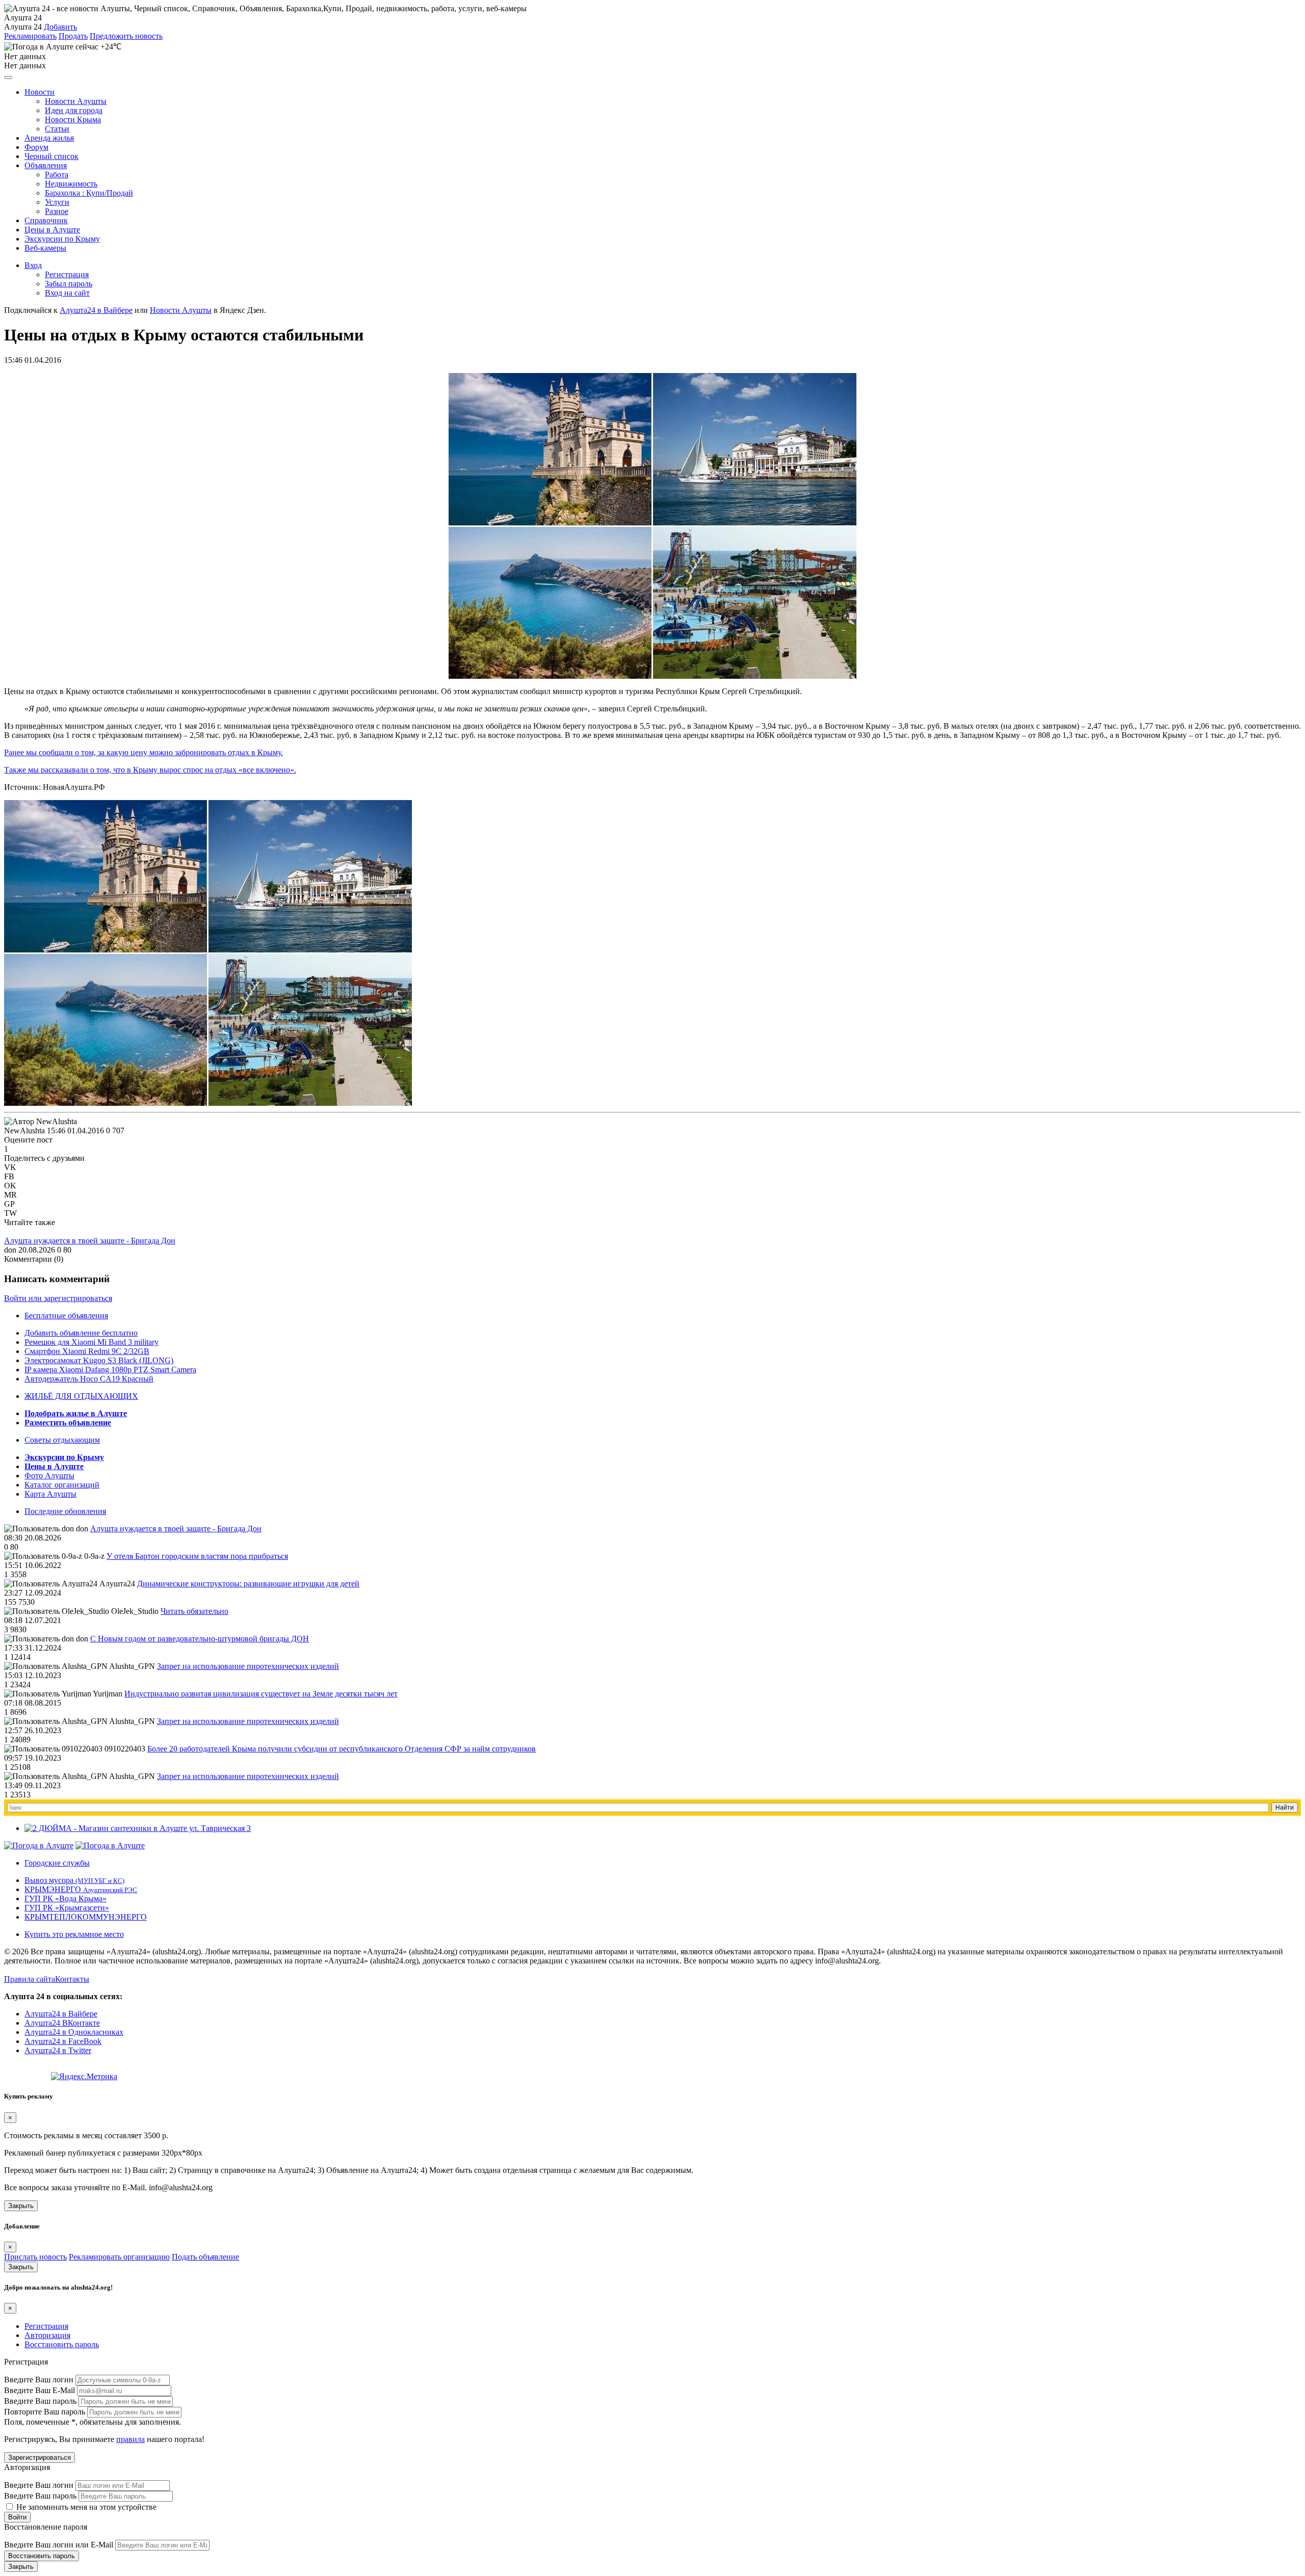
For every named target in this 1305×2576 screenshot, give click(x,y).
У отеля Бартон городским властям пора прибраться (197, 1556)
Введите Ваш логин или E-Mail (59, 2545)
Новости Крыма (73, 119)
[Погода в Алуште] (39, 1845)
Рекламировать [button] (30, 36)
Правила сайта (30, 1979)
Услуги (57, 202)
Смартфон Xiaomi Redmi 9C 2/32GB (87, 1351)
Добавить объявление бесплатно (81, 1333)
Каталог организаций (62, 1485)
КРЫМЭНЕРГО (81, 1889)
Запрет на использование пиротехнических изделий (248, 1666)
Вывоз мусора (74, 1880)
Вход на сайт (67, 293)
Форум (36, 147)
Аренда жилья (49, 138)
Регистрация (67, 274)
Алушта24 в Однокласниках (74, 2032)
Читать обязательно (194, 1611)
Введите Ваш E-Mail (40, 2390)
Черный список (51, 156)
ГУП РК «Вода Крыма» (66, 1898)
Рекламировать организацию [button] (119, 2257)
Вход (33, 265)
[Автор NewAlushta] (41, 1122)
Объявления (46, 165)
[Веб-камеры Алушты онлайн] (110, 1845)
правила (130, 2439)
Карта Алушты (50, 1494)
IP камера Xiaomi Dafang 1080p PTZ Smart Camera (110, 1370)
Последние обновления (65, 1511)
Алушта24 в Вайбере (61, 2014)
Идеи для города (74, 110)
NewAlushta (24, 1131)
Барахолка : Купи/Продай (89, 193)
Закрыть (21, 2206)
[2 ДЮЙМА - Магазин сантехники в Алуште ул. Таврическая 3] (138, 1828)
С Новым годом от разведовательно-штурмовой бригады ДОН (200, 1639)
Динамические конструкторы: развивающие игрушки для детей (248, 1584)
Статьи (57, 129)
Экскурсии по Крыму (62, 239)
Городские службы (57, 1863)
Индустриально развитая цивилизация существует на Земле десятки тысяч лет (261, 1694)
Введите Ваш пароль (40, 2401)
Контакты (72, 1979)
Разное (57, 211)
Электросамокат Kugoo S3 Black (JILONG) (99, 1360)
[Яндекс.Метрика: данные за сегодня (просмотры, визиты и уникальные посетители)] (84, 2077)
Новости (40, 92)
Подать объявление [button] (205, 2257)
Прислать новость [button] (35, 2257)
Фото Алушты (49, 1476)
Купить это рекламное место (74, 1934)
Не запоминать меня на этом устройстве (85, 2507)
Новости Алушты (76, 101)
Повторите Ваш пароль (45, 2412)
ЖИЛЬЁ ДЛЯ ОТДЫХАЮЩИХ (81, 1396)
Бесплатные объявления (66, 1316)
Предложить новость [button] (126, 36)
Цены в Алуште (52, 230)
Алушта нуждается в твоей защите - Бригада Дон (90, 1241)
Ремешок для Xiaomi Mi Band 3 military (92, 1342)
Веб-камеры (45, 248)
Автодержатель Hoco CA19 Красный (89, 1379)
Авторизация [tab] (47, 2335)
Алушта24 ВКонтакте (62, 2023)
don (10, 1250)
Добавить (60, 27)
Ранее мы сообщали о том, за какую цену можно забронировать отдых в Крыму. (143, 752)
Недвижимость (71, 184)
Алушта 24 (23, 27)
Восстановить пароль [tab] (62, 2344)
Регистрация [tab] (46, 2326)
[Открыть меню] (8, 77)
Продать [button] (73, 36)
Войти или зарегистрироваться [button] (58, 1298)
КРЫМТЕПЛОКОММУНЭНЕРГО (86, 1917)
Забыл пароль (69, 284)
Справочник (46, 220)
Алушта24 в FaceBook (63, 2041)
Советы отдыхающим (62, 1440)
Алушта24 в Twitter (58, 2050)
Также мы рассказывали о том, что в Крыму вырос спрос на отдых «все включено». (150, 770)
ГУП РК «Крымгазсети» (67, 1908)
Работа (57, 175)
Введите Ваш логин (39, 2380)
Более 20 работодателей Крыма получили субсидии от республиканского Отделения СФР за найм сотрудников (342, 1749)
